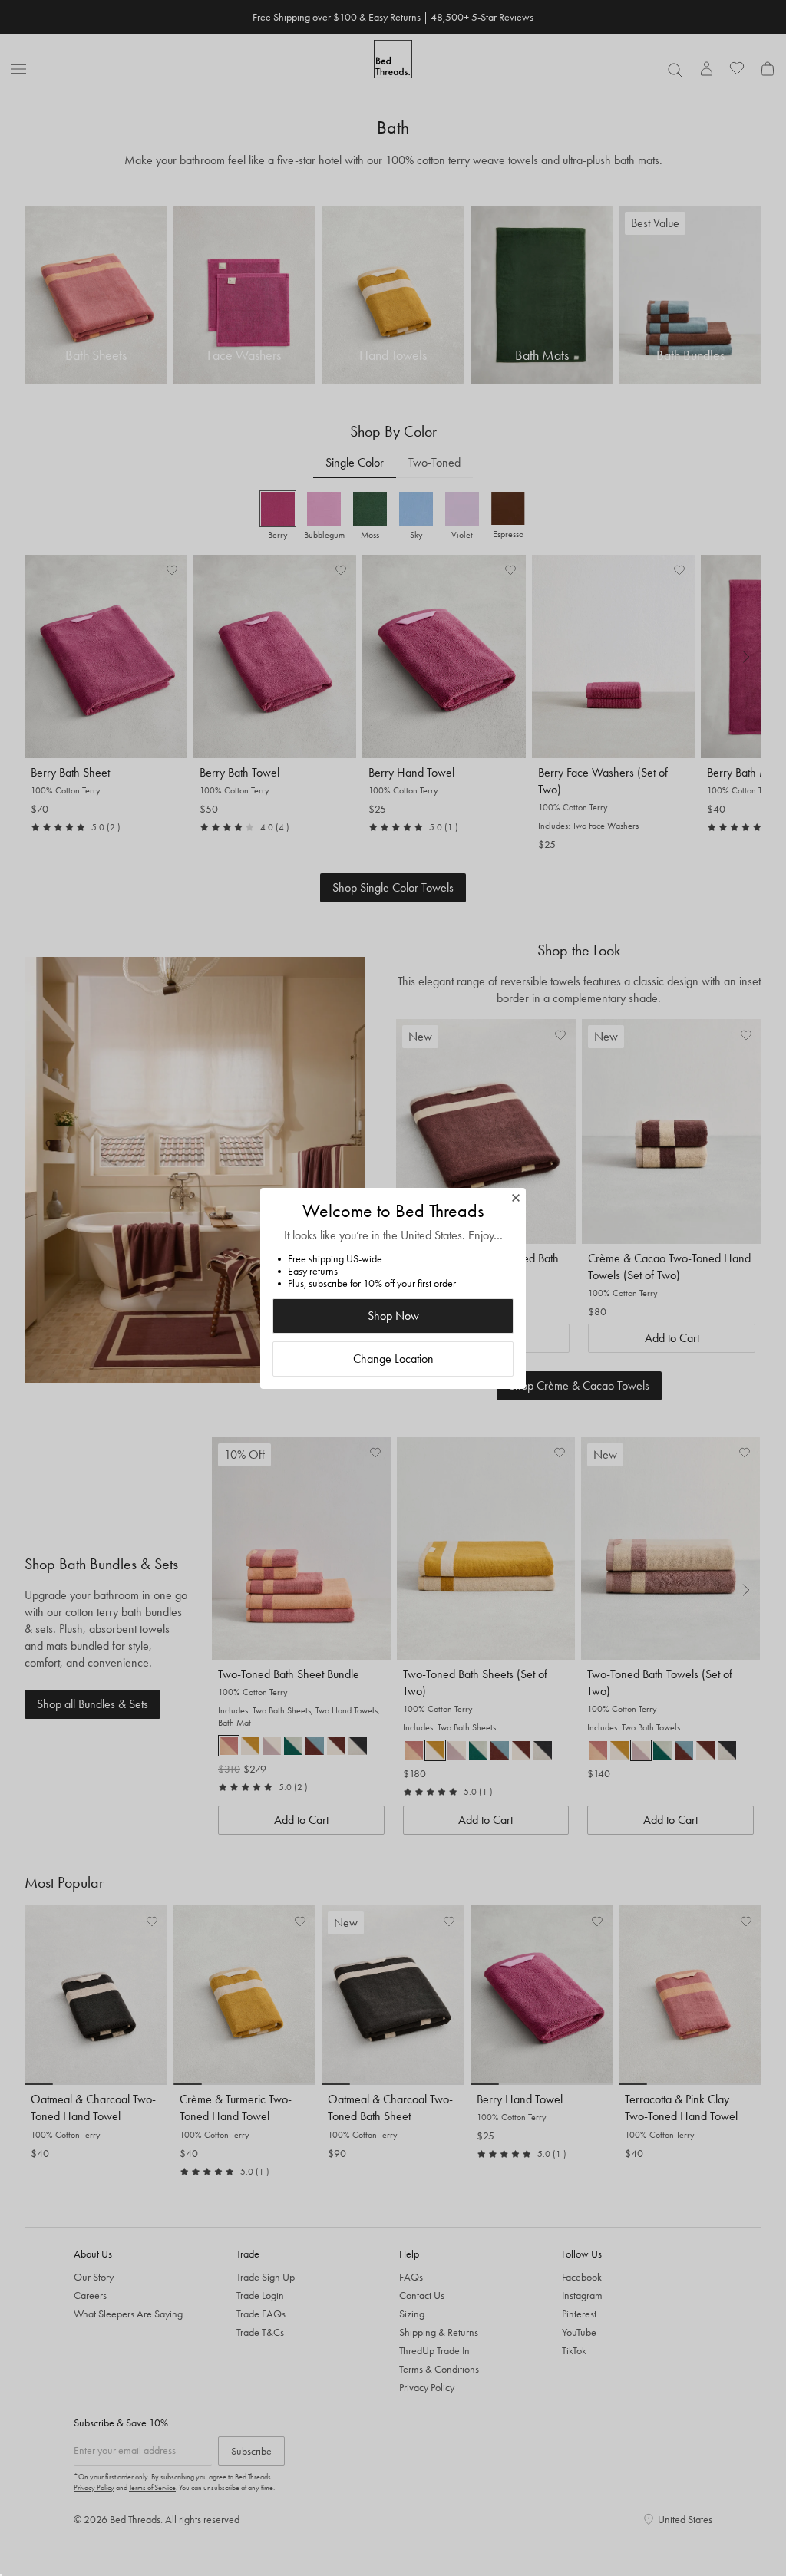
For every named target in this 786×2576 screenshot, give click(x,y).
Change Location (393, 1359)
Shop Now (393, 1316)
